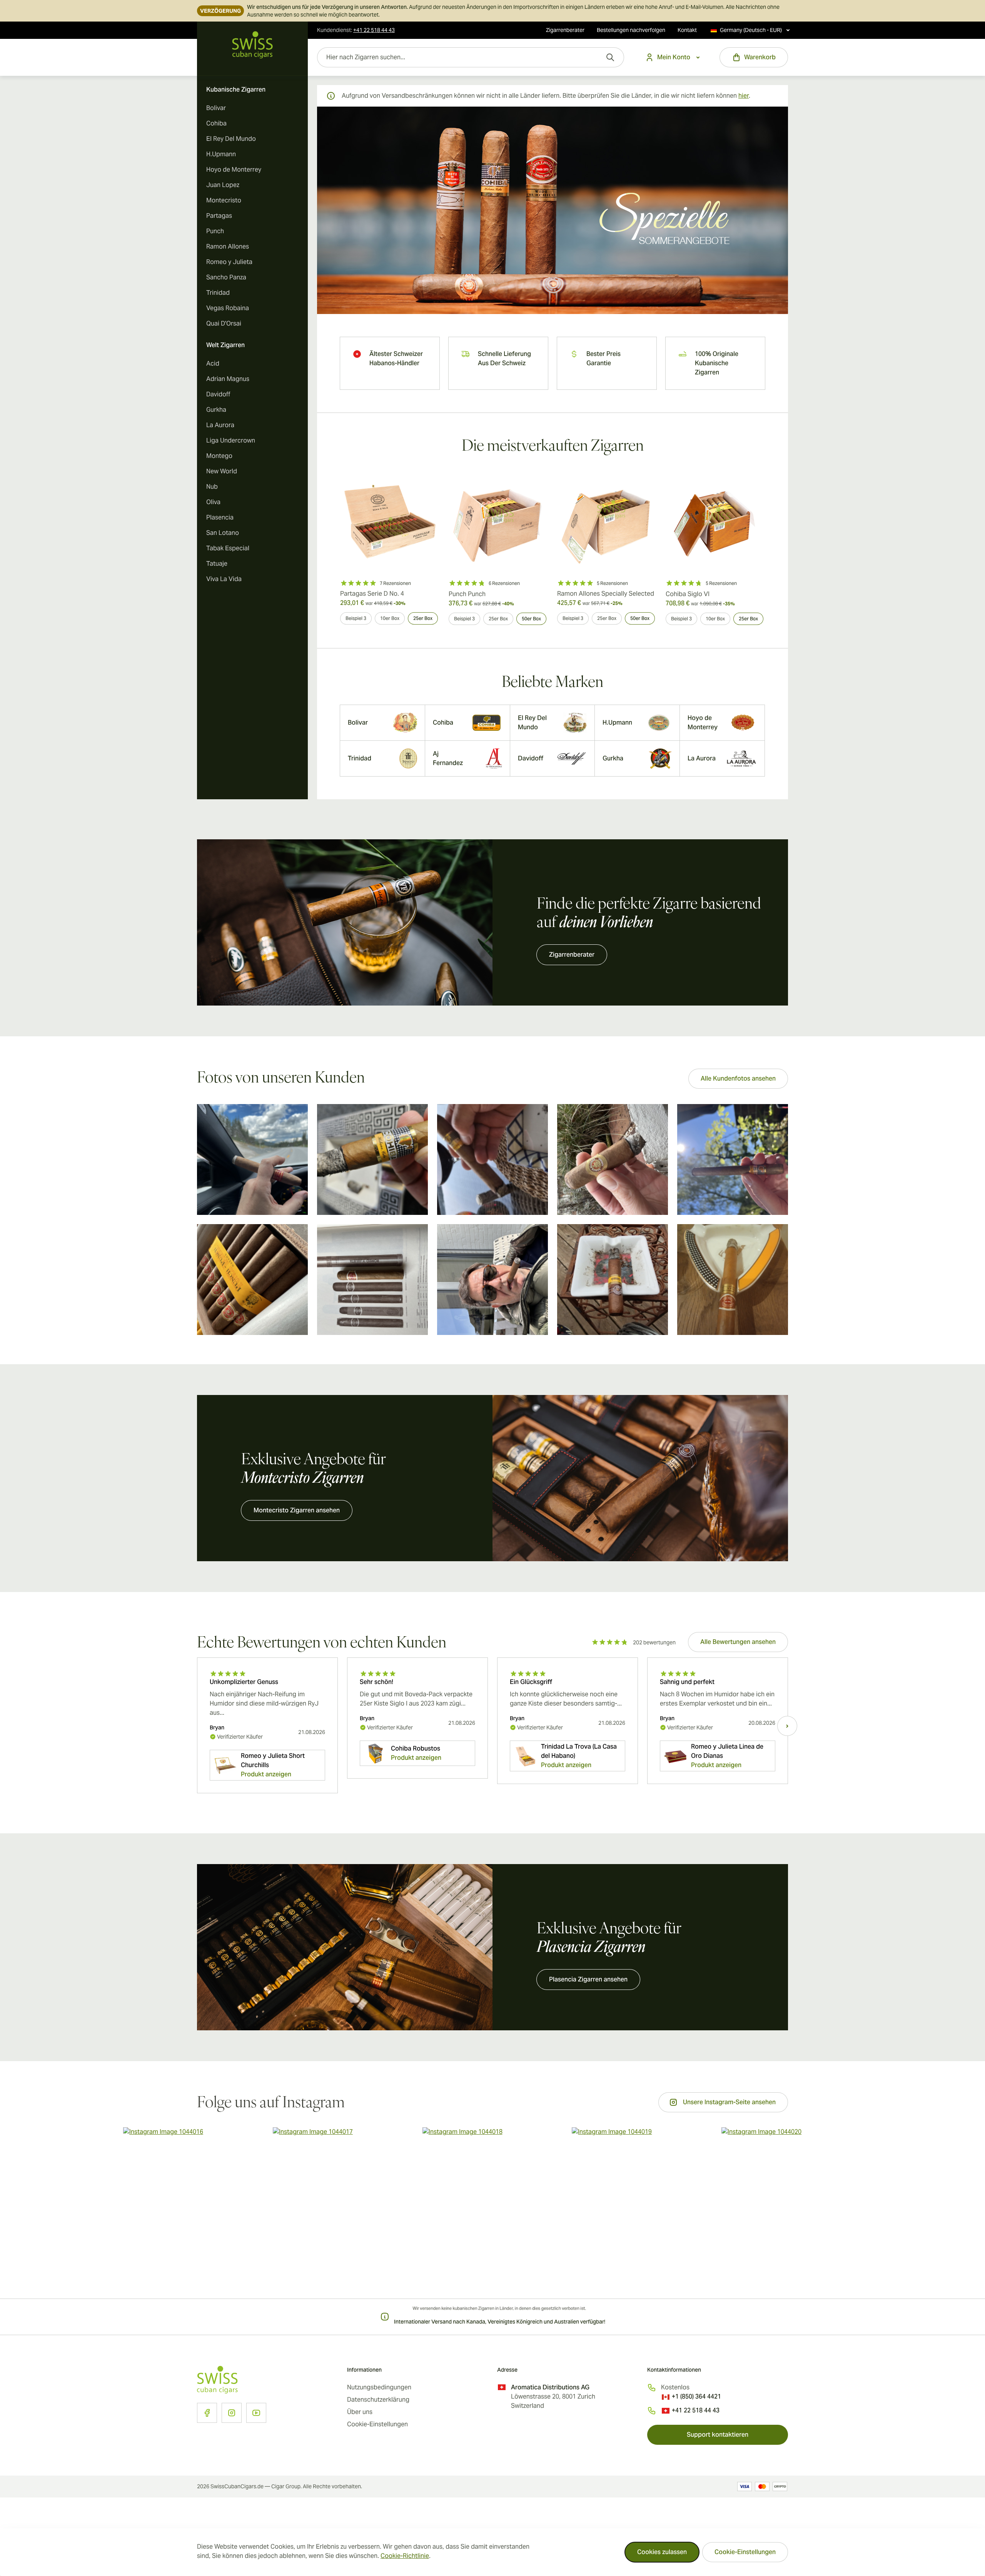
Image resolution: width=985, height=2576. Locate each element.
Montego (219, 456)
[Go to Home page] (252, 45)
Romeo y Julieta (229, 262)
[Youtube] (256, 2413)
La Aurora (220, 425)
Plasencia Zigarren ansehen (588, 1979)
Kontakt (687, 30)
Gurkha (216, 410)
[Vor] (787, 1726)
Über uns (360, 2412)
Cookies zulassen (662, 2552)
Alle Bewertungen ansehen (738, 1642)
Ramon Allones (228, 246)
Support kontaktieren (718, 2435)
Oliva (213, 502)
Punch (215, 231)
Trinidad (218, 293)
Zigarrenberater (565, 30)
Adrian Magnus (228, 379)
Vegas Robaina (228, 308)
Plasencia (220, 517)
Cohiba (216, 123)
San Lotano (223, 533)
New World (222, 471)
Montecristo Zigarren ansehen (297, 1510)
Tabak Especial (228, 548)
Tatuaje (217, 564)
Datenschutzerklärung (378, 2400)
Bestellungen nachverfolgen (631, 30)
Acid (213, 363)
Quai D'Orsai (224, 323)
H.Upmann (221, 154)
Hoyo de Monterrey (234, 170)
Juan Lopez (223, 185)
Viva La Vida (224, 579)
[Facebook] (207, 2413)
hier (744, 96)
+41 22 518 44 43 (696, 2410)
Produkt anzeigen (266, 1774)
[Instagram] (232, 2413)
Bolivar (216, 108)
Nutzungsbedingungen (379, 2387)
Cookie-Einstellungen (745, 2552)
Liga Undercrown (231, 440)
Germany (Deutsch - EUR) (751, 30)
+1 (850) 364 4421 (696, 2396)
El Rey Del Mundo (231, 139)
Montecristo (224, 200)
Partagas (219, 216)
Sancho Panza (226, 277)
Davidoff (218, 394)
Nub (212, 487)
